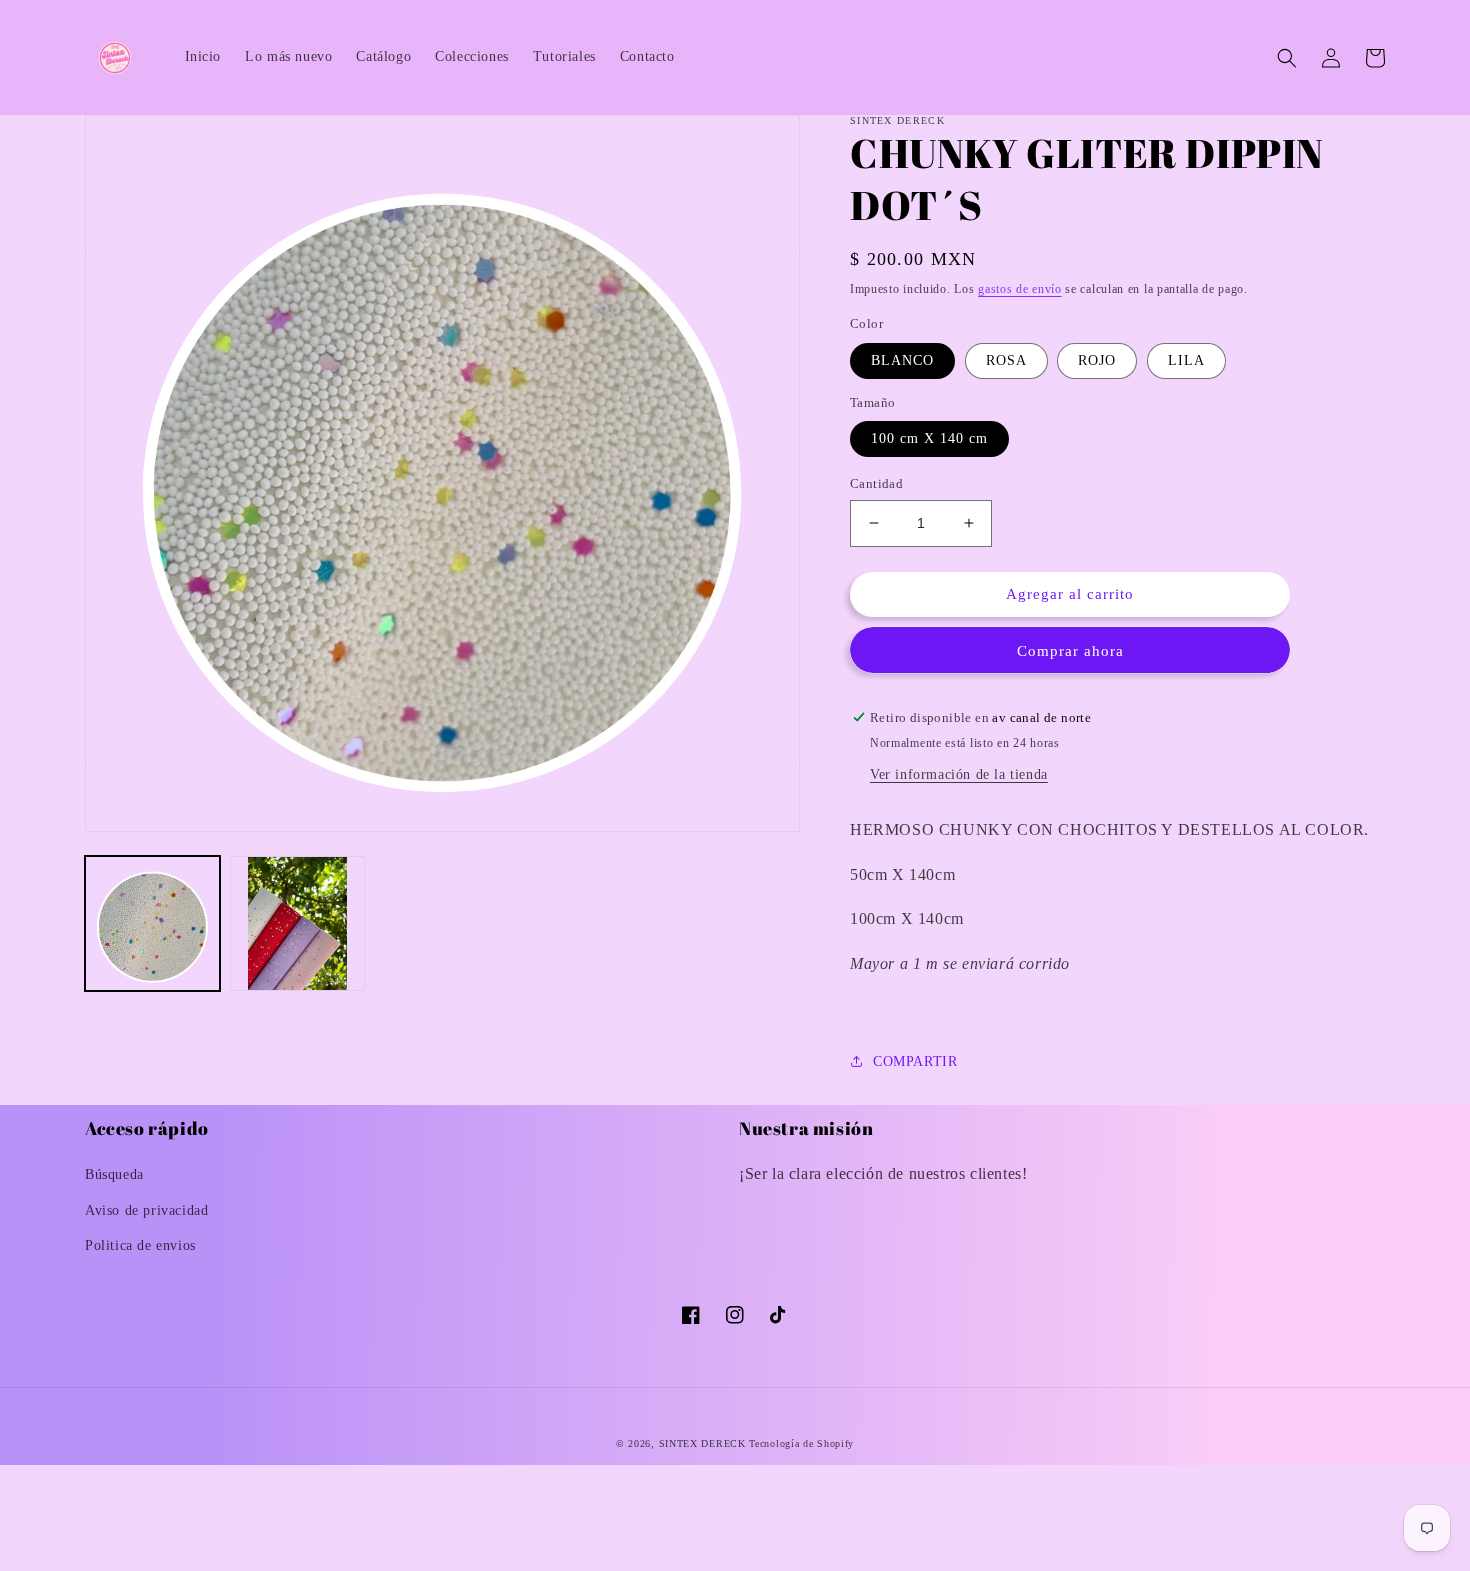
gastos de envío (1020, 289)
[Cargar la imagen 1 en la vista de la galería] (152, 923)
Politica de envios (140, 1245)
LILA (1186, 360)
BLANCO (902, 360)
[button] (1287, 58)
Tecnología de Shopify (801, 1443)
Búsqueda (114, 1174)
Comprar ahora (1070, 651)
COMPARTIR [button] (915, 1061)
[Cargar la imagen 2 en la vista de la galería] (297, 923)
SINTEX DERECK (702, 1443)
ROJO (1097, 360)
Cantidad (876, 483)
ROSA (1006, 360)
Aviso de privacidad (146, 1210)
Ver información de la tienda (959, 774)
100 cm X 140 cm (929, 438)
